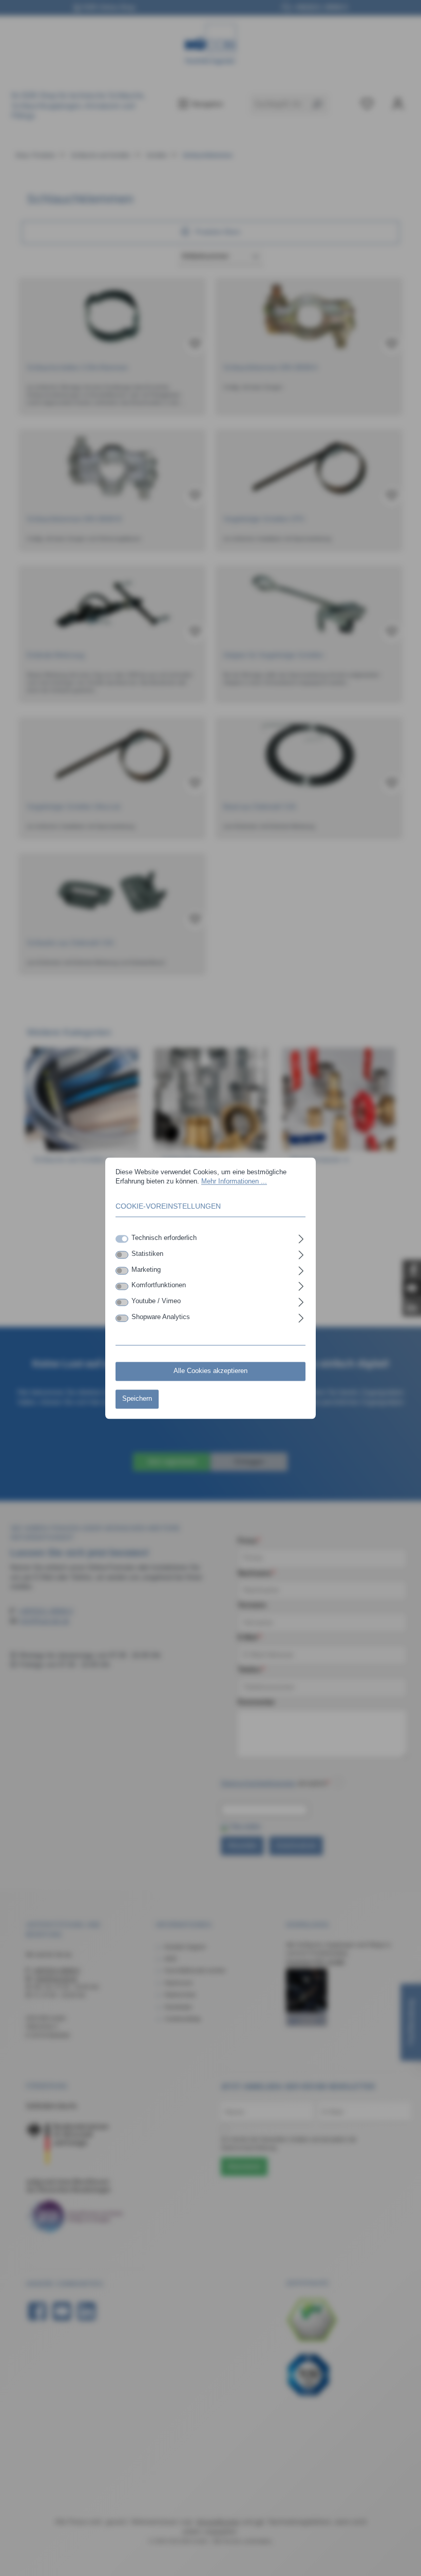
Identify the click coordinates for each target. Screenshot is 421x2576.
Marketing (146, 1270)
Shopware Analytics (161, 1318)
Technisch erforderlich (164, 1238)
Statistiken (147, 1254)
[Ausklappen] (301, 1237)
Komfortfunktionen (159, 1286)
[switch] (122, 1255)
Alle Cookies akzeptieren (210, 1371)
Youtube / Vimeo (156, 1302)
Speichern (137, 1399)
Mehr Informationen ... (234, 1182)
